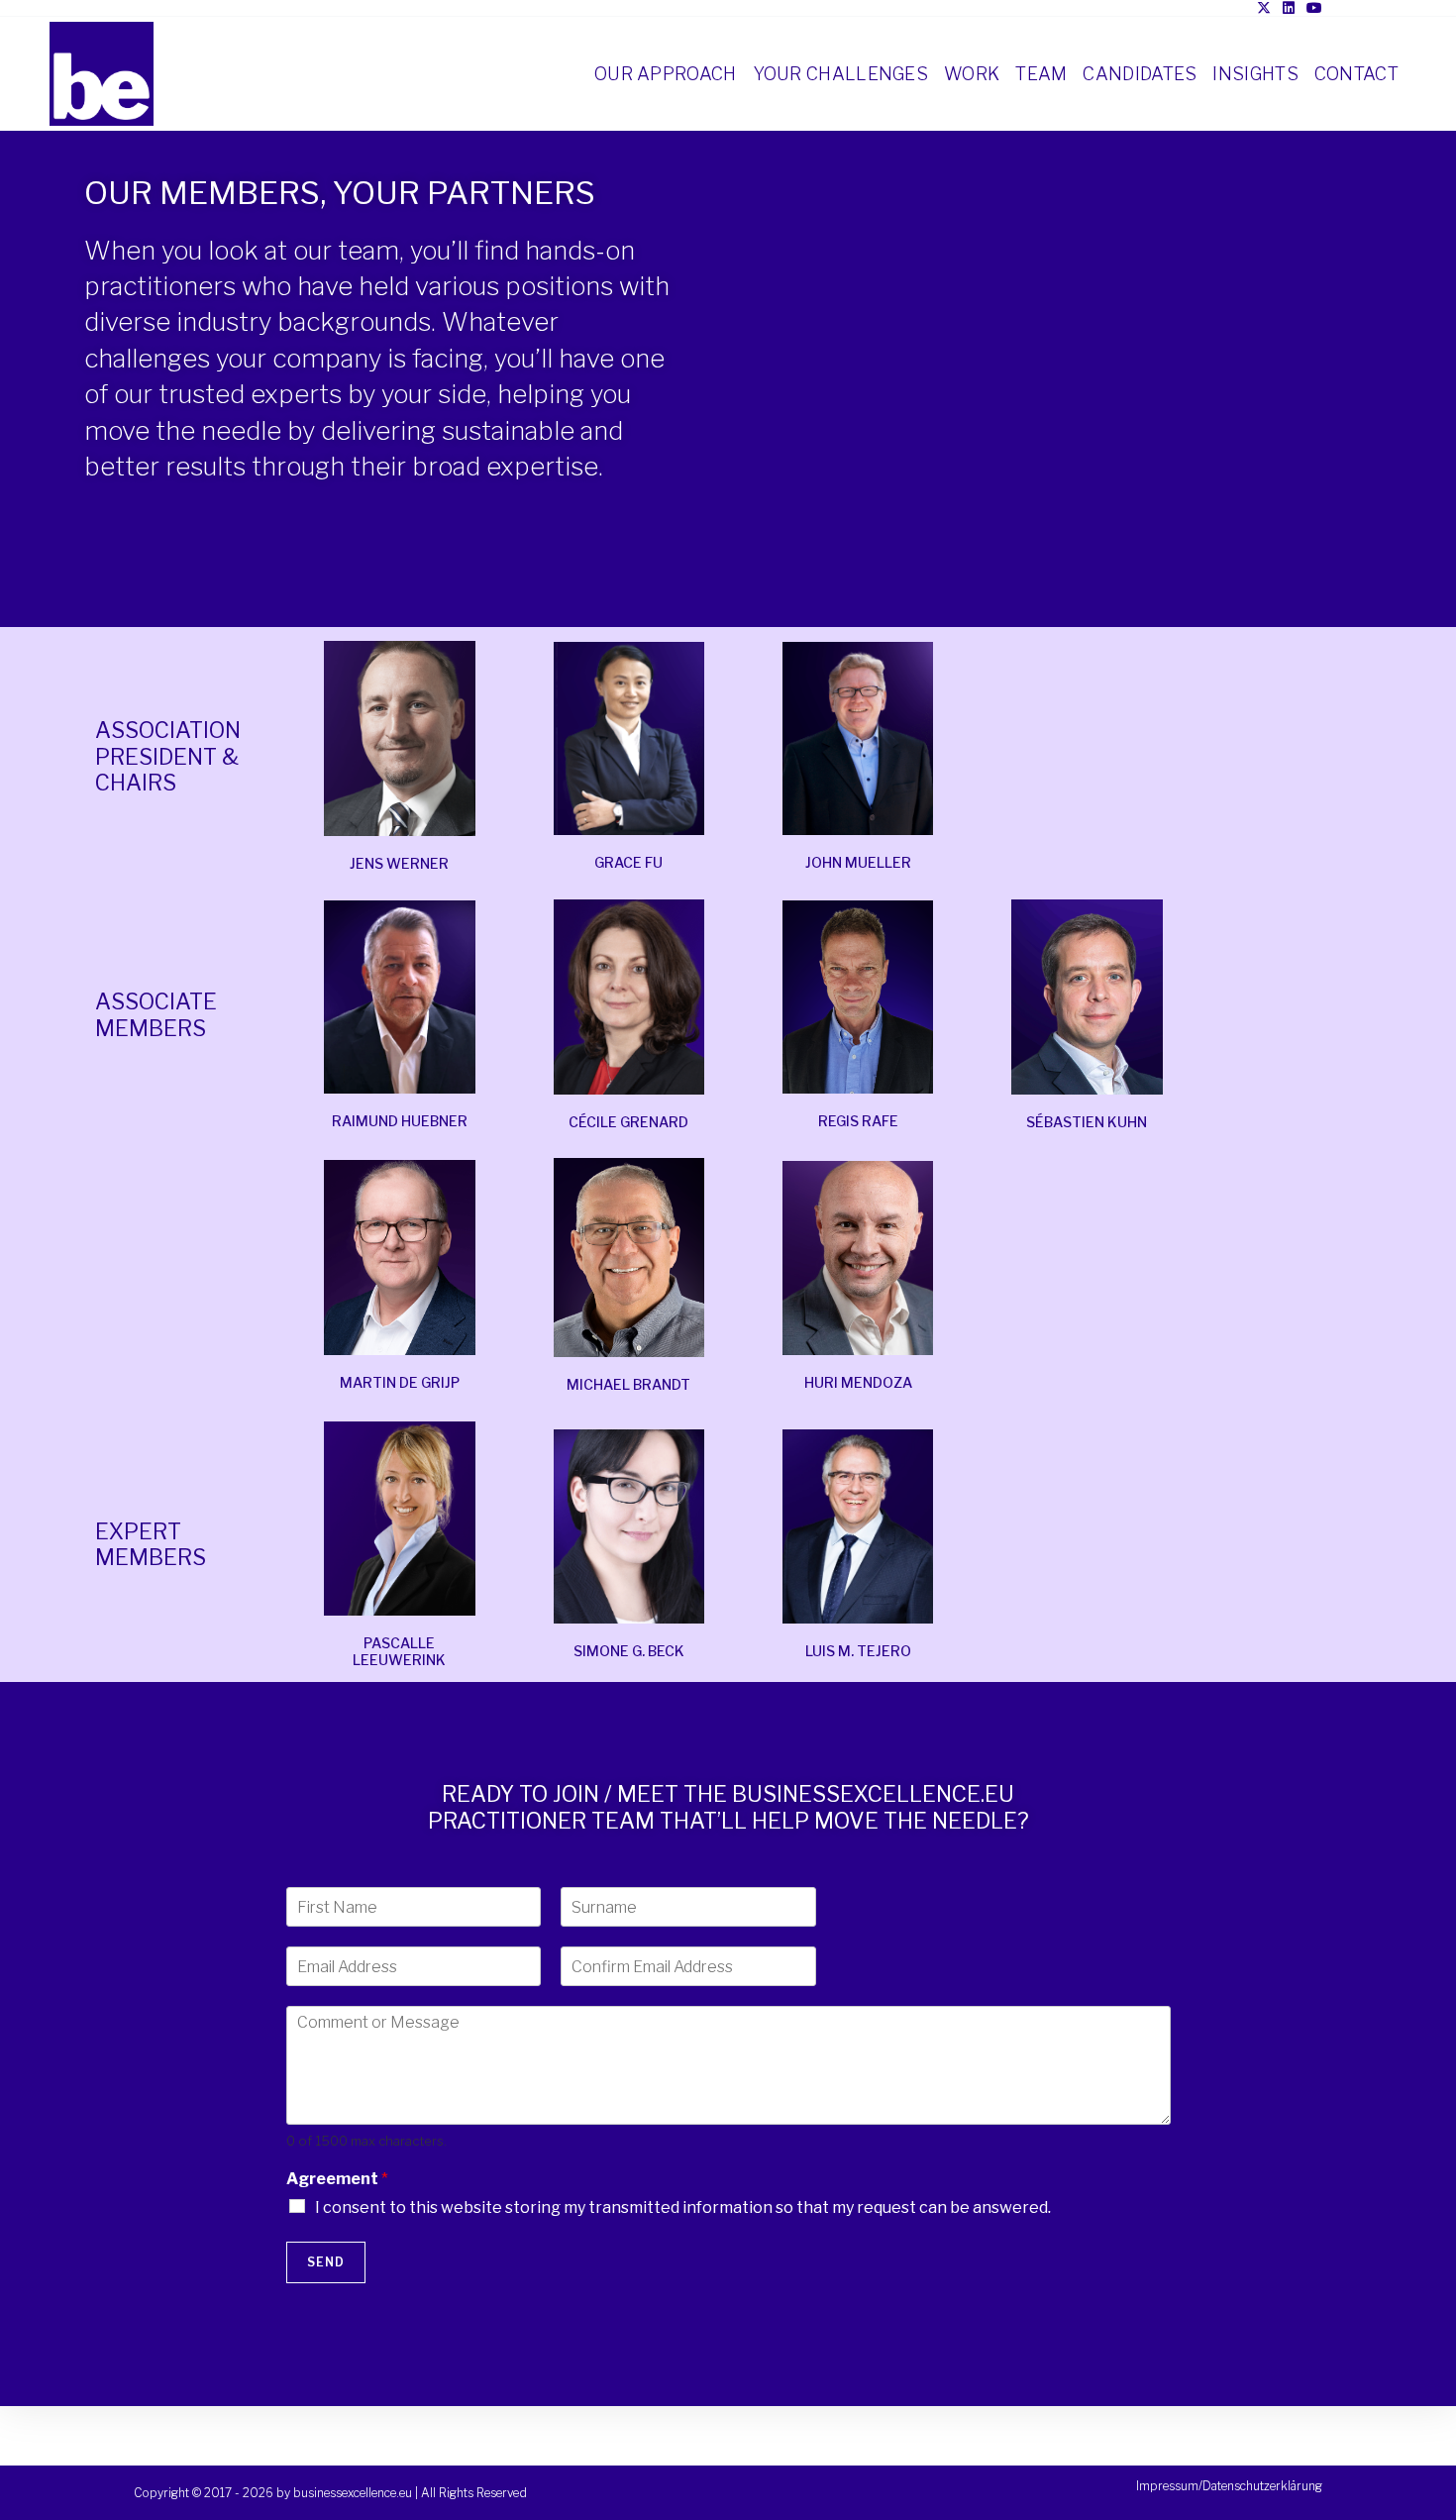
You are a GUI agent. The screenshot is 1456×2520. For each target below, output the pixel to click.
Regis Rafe (858, 1121)
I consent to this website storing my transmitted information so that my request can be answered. (683, 2207)
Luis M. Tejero (858, 1651)
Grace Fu (628, 862)
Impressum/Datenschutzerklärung (1229, 2486)
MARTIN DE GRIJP (400, 1382)
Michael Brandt (628, 1384)
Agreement (337, 2179)
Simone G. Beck (629, 1651)
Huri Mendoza (858, 1382)
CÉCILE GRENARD (628, 1122)
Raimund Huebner (400, 1121)
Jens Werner (399, 863)
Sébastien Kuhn (1087, 1122)
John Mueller (858, 862)
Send (326, 2262)
